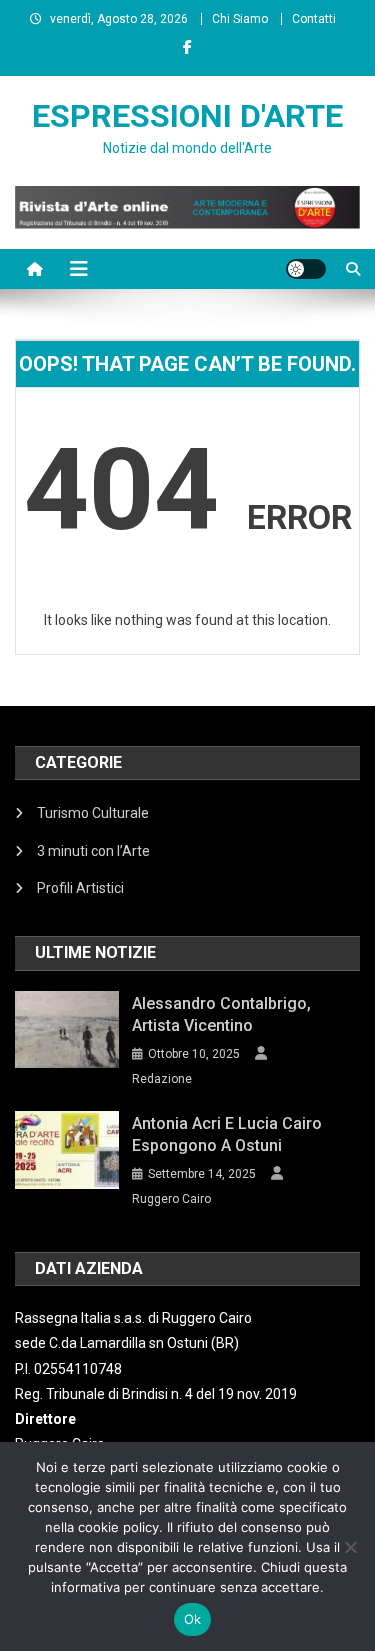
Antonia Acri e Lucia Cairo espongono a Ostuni (227, 1134)
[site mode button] (306, 269)
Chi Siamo (240, 19)
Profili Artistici (80, 888)
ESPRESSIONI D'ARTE (187, 116)
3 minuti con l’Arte (93, 851)
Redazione (162, 1079)
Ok (193, 1619)
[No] (350, 1547)
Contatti (314, 19)
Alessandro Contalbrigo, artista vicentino (221, 1014)
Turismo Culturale (93, 813)
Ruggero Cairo (171, 1199)
